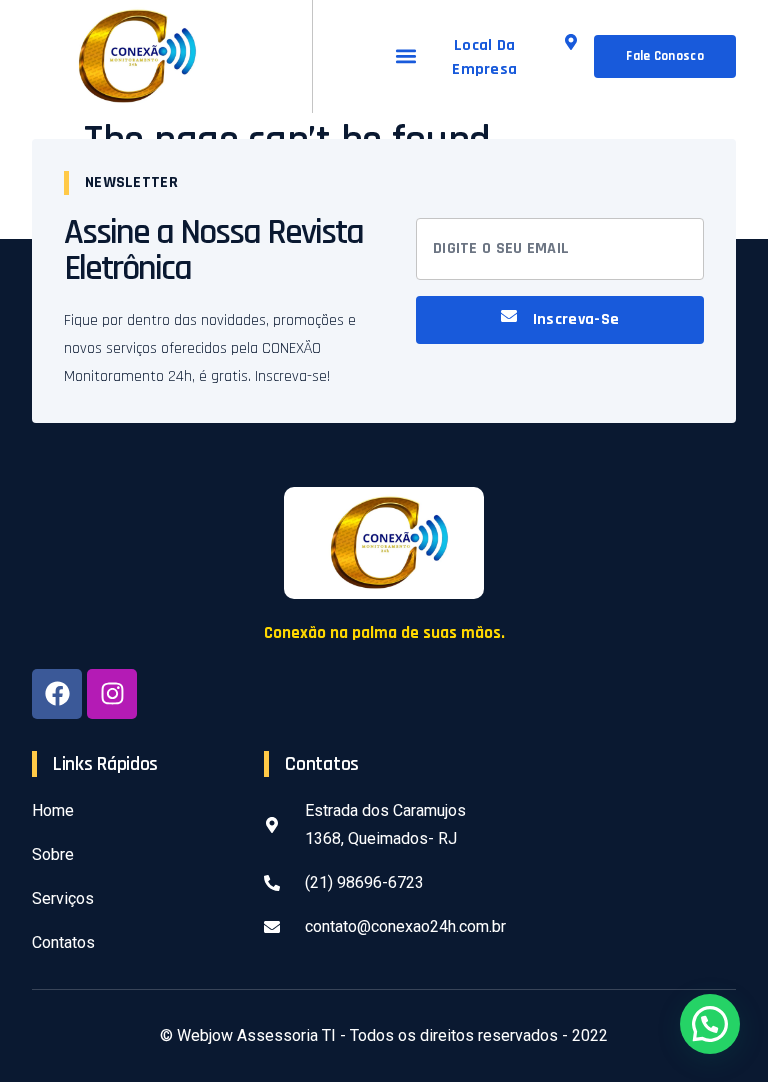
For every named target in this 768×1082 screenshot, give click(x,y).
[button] (405, 56)
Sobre (53, 854)
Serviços (63, 898)
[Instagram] (112, 694)
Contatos (63, 942)
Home (53, 810)
